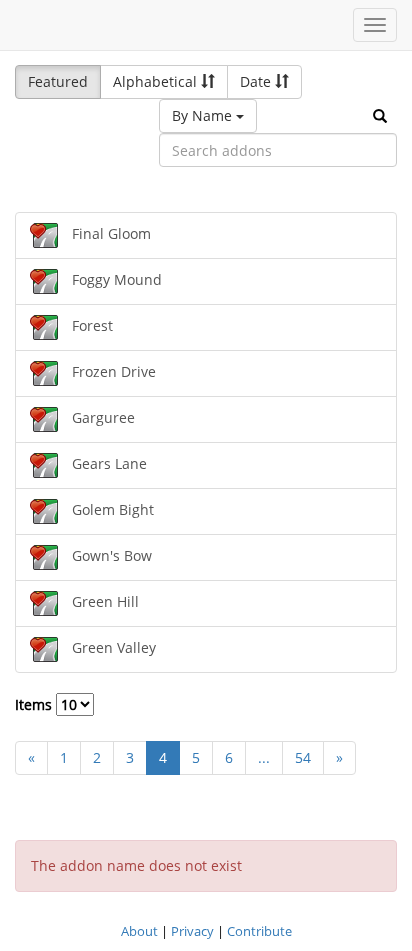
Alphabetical (157, 81)
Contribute (259, 931)
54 (303, 757)
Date (257, 81)
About (139, 931)
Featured (58, 81)
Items (35, 704)
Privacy (192, 931)
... (264, 757)
